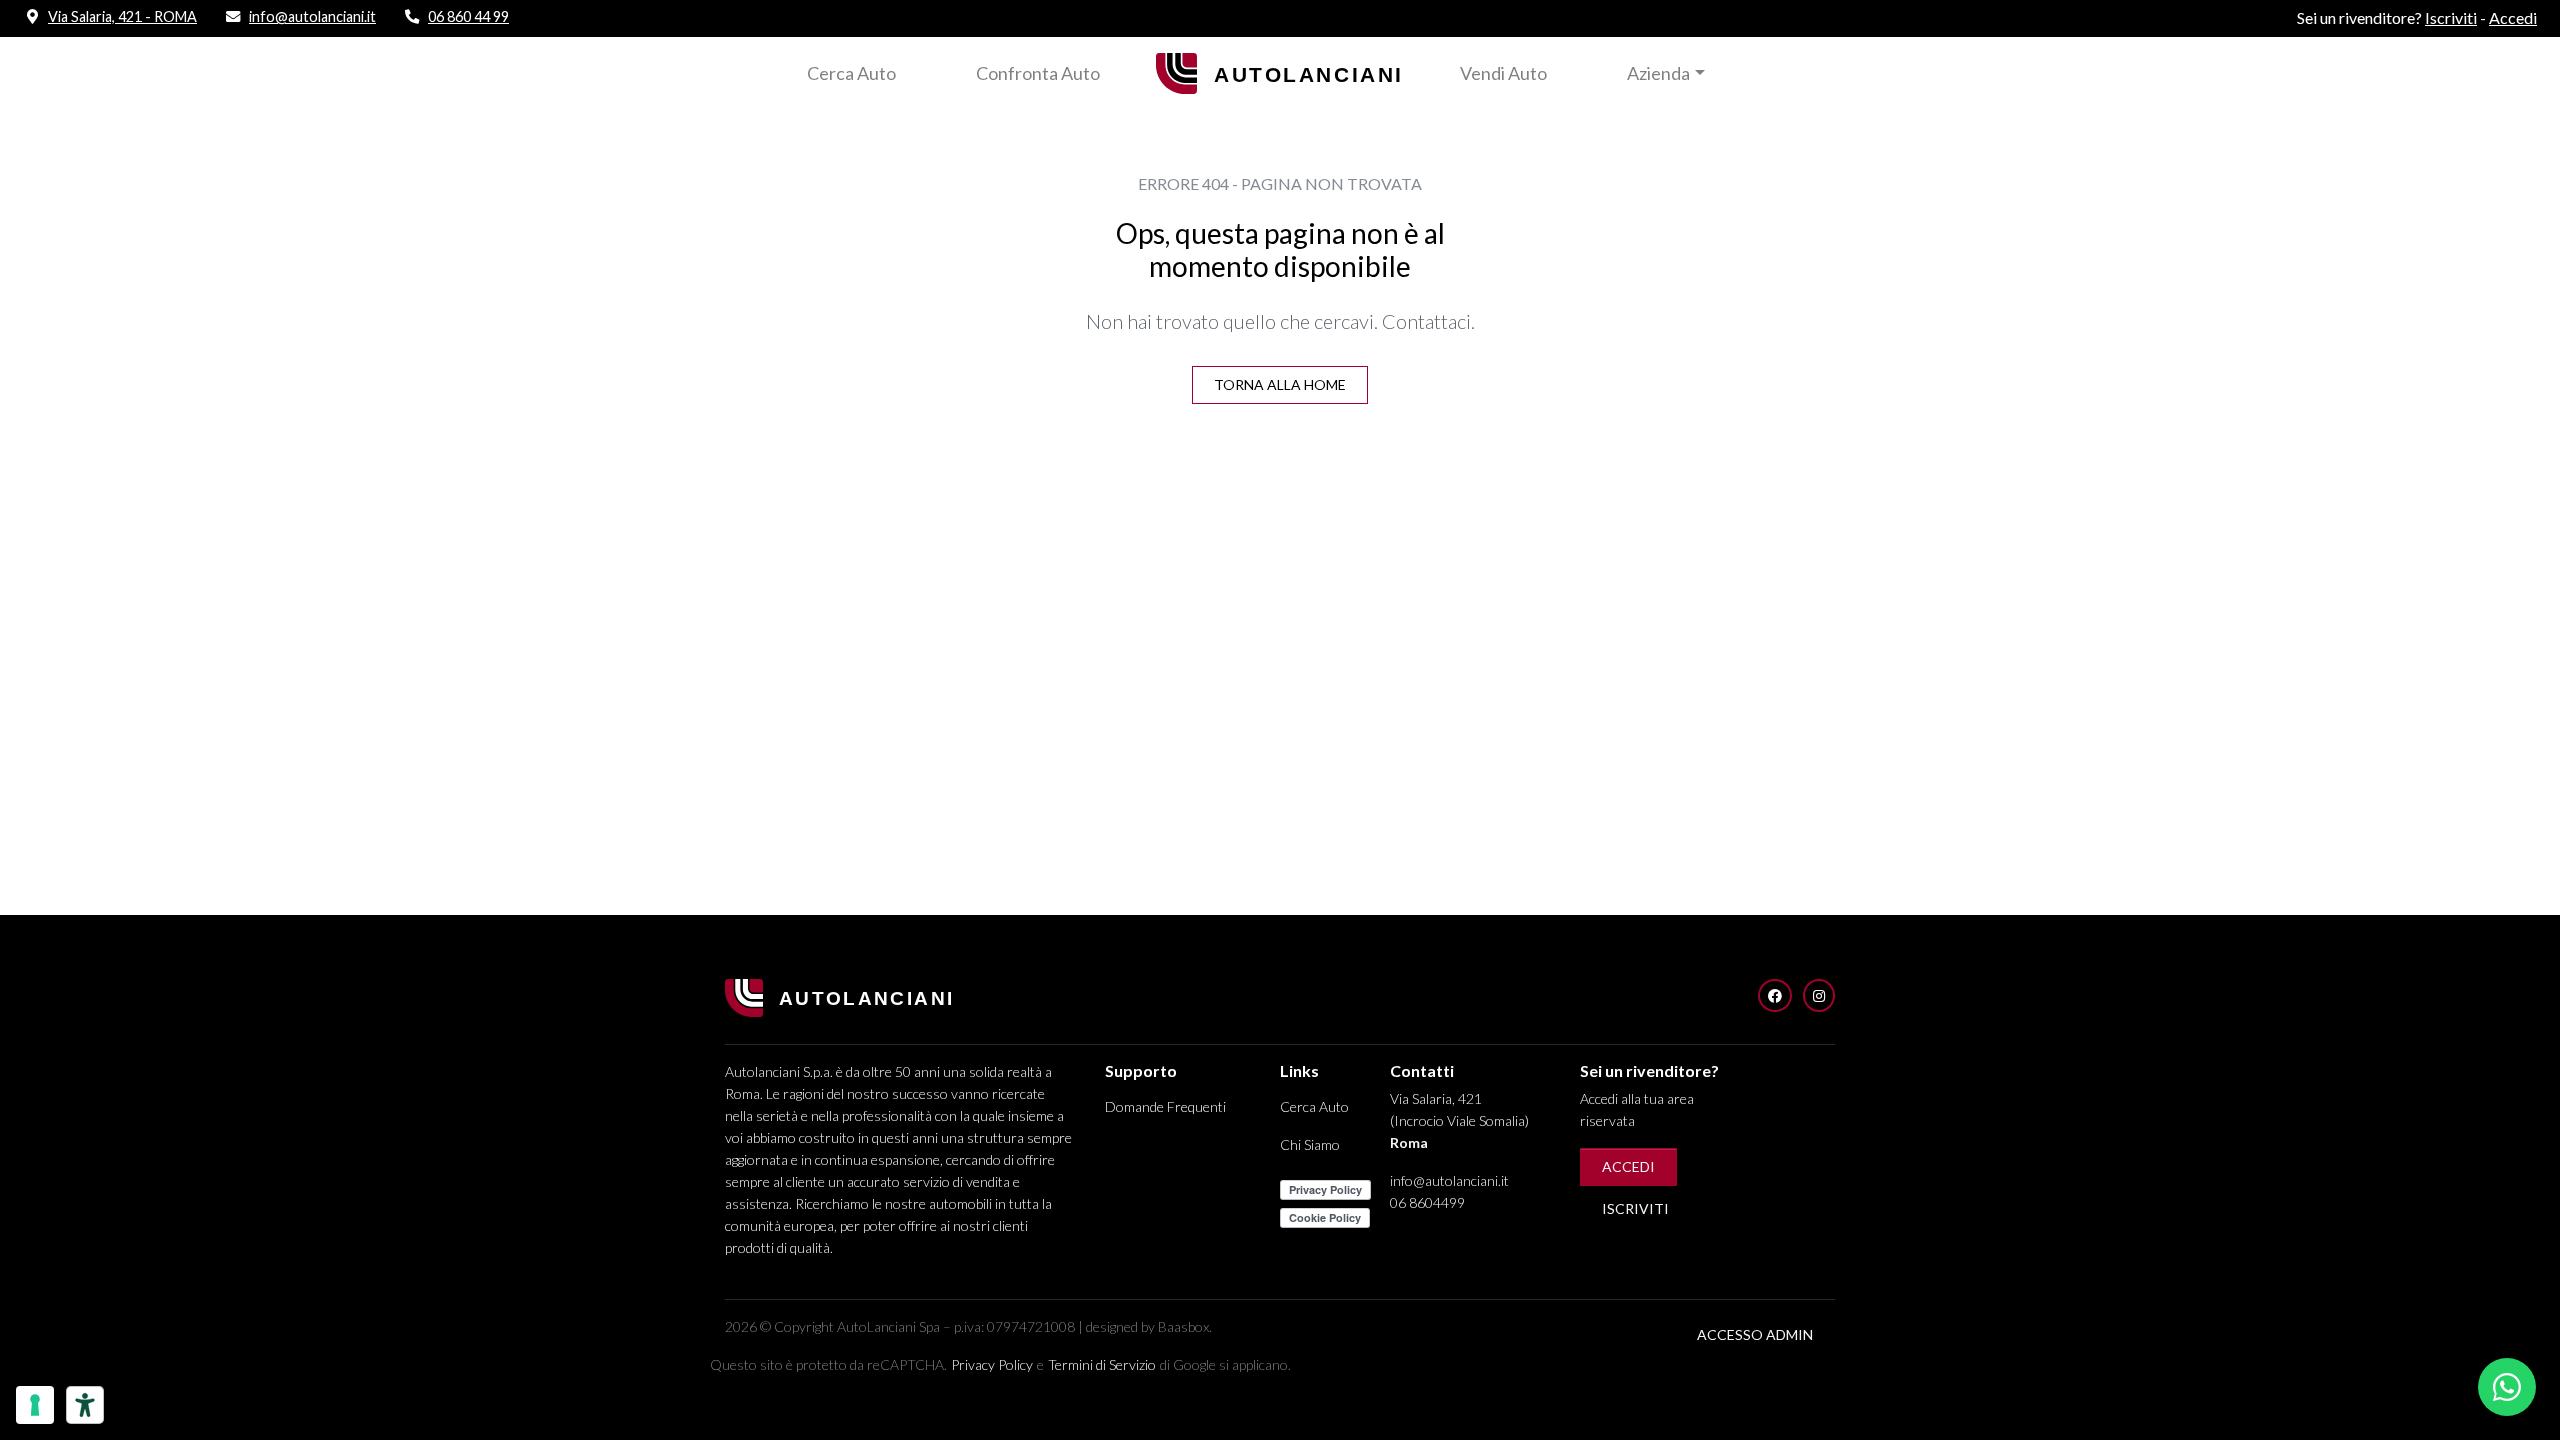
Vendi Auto (1503, 73)
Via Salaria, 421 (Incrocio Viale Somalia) (1459, 1120)
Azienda (1658, 73)
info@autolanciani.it (1449, 1180)
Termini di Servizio (1102, 1364)
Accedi (1628, 1166)
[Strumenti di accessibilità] (85, 1405)
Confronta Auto (1038, 73)
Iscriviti (1635, 1208)
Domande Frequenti (1165, 1106)
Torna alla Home (1280, 384)
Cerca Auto (851, 73)
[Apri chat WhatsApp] (2507, 1387)
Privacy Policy (992, 1364)
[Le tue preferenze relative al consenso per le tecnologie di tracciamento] (35, 1405)
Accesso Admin (1755, 1334)
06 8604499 (1427, 1202)
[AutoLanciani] (1280, 70)
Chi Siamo (1310, 1144)
